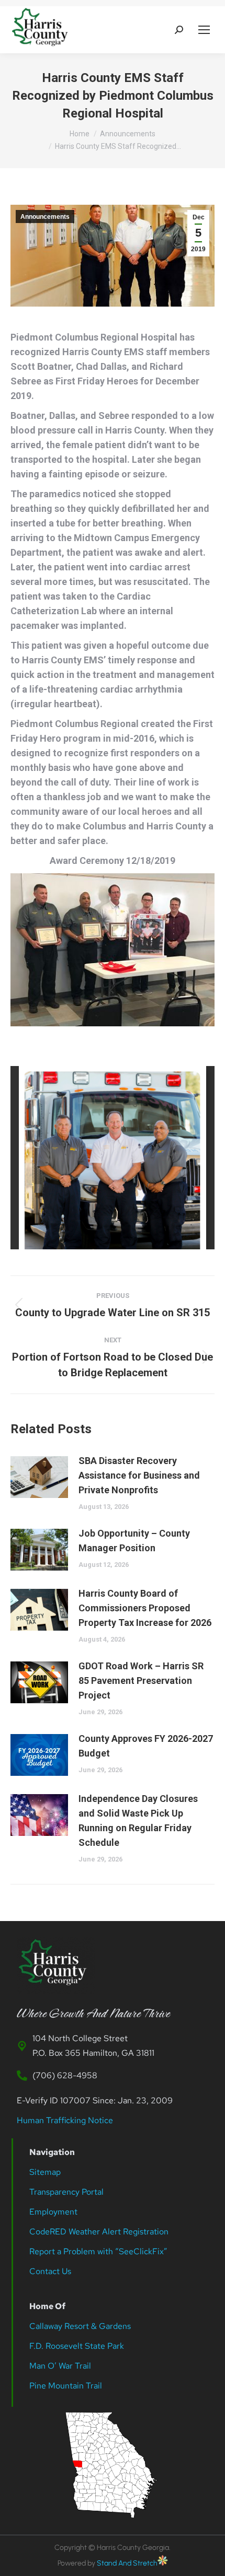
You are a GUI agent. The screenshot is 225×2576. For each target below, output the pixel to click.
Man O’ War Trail (60, 2366)
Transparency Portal (67, 2192)
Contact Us (50, 2271)
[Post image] (39, 1477)
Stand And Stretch (127, 2563)
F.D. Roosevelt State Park (77, 2346)
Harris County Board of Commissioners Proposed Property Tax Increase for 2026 (145, 1608)
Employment (54, 2212)
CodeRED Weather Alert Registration (99, 2232)
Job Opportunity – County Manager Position (134, 1541)
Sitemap (45, 2172)
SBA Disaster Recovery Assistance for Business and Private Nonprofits (139, 1475)
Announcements (45, 217)
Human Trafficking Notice (65, 2120)
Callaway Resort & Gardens (80, 2326)
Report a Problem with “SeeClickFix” (98, 2251)
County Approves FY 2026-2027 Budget (146, 1746)
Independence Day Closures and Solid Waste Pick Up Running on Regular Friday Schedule (138, 1820)
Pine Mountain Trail (66, 2386)
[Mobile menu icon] (204, 30)
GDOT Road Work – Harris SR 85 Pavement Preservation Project (141, 1681)
